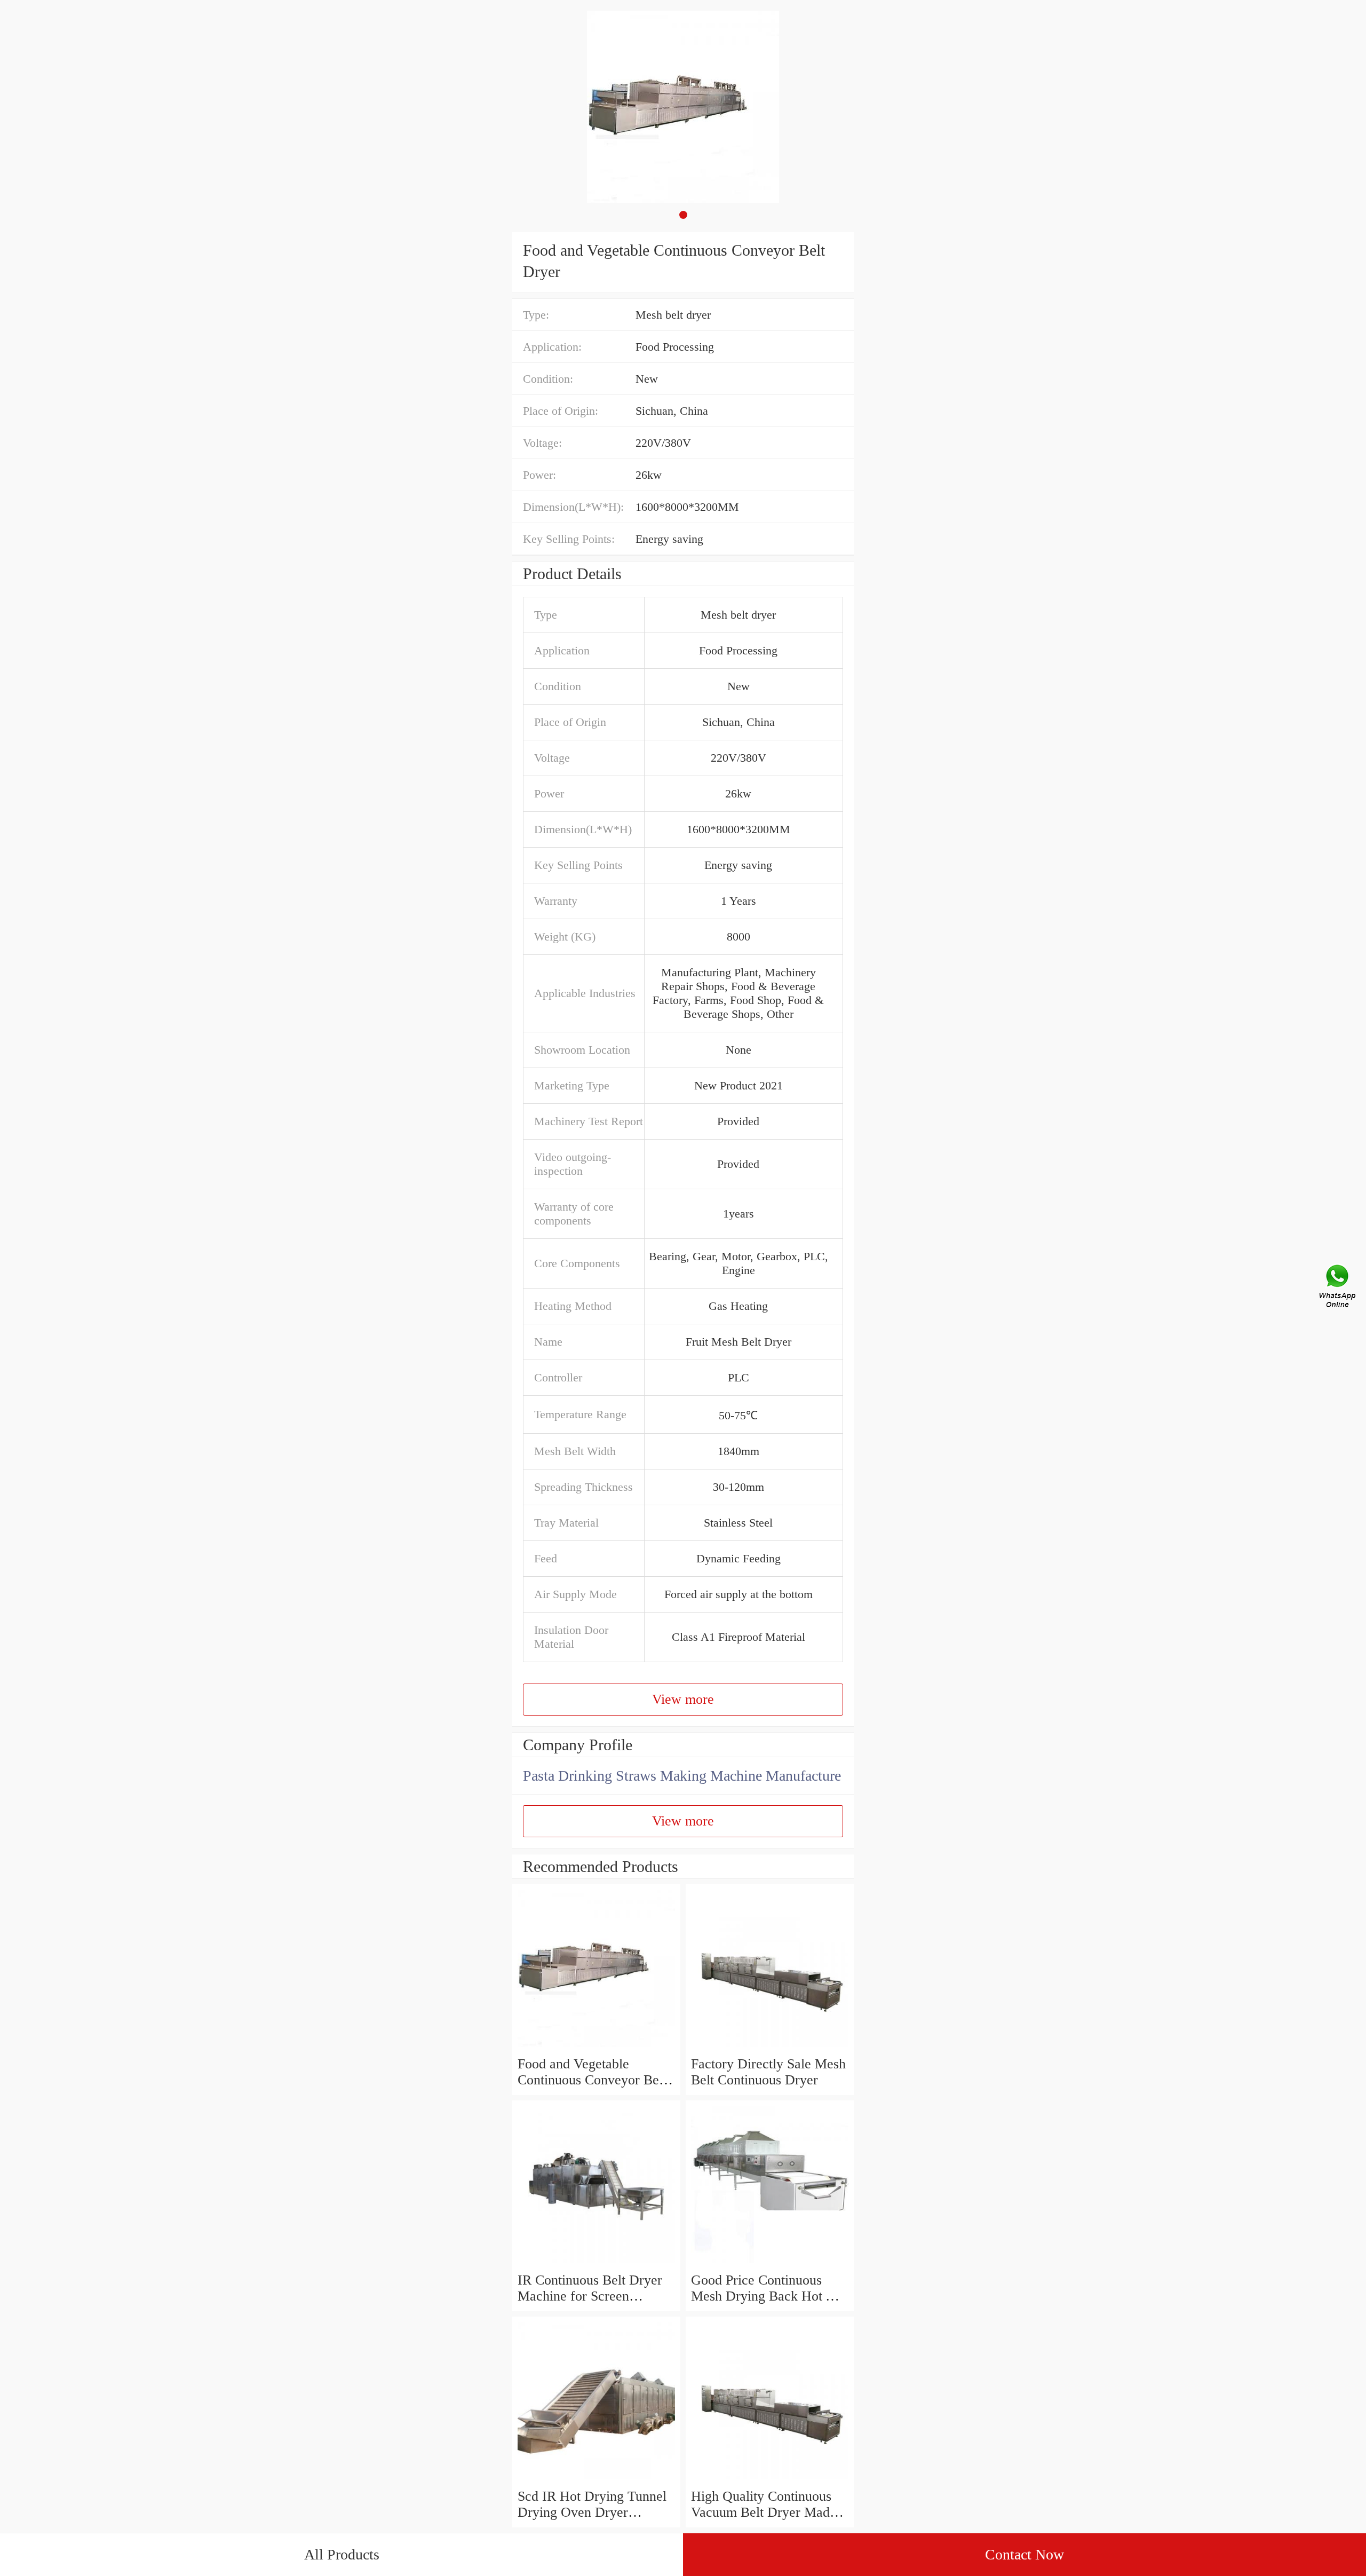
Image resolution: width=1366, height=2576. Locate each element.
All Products (342, 2554)
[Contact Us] (1338, 1288)
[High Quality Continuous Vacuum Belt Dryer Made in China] (770, 2480)
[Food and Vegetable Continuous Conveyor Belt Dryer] (596, 2048)
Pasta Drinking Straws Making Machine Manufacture (682, 1776)
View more (683, 1699)
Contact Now (1024, 2554)
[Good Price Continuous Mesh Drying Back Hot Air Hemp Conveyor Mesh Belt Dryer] (770, 2264)
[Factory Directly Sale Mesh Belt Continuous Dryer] (770, 2048)
